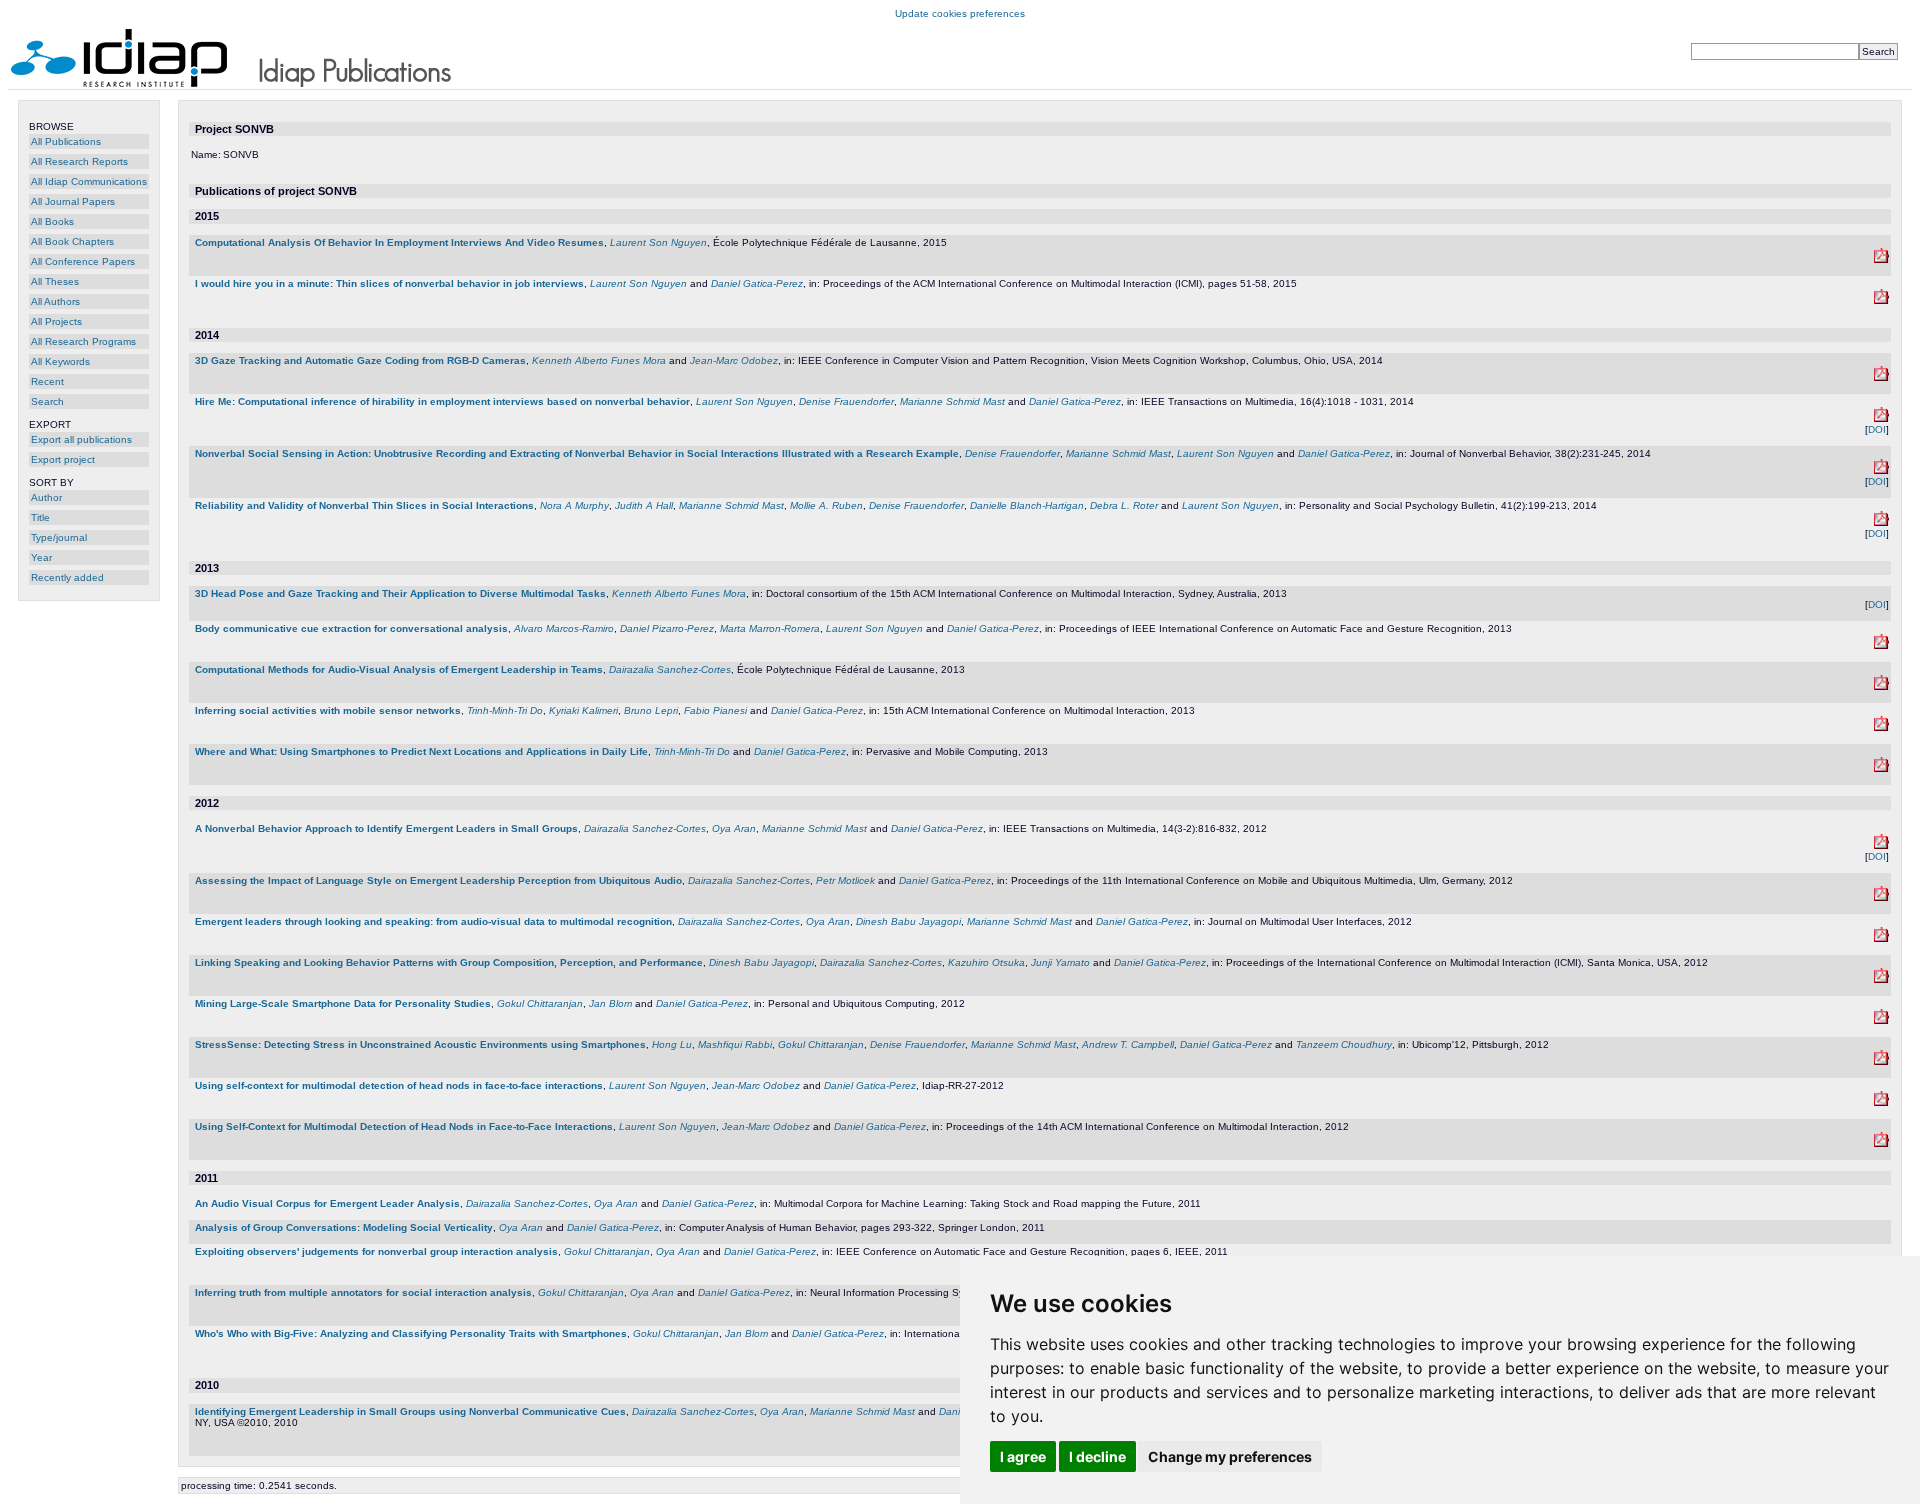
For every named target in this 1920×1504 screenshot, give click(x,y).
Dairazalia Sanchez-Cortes (670, 669)
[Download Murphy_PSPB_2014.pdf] (1881, 522)
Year (41, 557)
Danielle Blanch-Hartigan (1027, 505)
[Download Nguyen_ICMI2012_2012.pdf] (1881, 1143)
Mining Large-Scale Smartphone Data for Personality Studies (343, 1003)
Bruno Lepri (651, 710)
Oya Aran (734, 828)
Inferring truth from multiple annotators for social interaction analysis (363, 1292)
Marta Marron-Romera (770, 628)
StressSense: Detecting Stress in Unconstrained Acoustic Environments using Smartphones (420, 1044)
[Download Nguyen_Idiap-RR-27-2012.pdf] (1881, 1102)
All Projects (56, 321)
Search (47, 401)
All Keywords (60, 361)
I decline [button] (1097, 1456)
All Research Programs (83, 341)
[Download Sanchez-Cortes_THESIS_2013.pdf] (1881, 686)
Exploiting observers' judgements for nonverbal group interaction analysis (376, 1251)
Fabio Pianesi (715, 710)
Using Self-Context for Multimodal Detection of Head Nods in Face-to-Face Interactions (404, 1126)
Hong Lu (672, 1044)
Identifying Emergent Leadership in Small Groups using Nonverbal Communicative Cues (410, 1411)
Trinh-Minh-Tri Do (505, 710)
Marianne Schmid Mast (952, 401)
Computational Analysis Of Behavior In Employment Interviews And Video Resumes (399, 242)
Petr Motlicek (845, 880)
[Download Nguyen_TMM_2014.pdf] (1881, 418)
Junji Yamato (1060, 962)
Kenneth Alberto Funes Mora (599, 360)
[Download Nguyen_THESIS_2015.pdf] (1881, 259)
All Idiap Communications (89, 181)
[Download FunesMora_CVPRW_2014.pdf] (1881, 377)
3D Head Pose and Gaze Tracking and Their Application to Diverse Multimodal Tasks (400, 593)
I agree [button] (1023, 1456)
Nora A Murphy (574, 505)
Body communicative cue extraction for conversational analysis (351, 628)
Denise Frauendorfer (846, 401)
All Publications (66, 141)
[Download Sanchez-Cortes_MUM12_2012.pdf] (1881, 897)
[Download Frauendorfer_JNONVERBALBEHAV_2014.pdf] (1881, 470)
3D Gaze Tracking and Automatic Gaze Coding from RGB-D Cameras (360, 360)
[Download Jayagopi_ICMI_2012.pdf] (1881, 979)
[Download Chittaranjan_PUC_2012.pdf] (1881, 1020)
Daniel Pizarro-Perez (667, 628)
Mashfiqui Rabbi (735, 1044)
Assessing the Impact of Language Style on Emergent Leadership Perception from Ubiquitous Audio (438, 880)
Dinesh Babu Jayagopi (908, 921)
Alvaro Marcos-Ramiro (564, 628)
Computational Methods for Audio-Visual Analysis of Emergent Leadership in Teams (399, 669)
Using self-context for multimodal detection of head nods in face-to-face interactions (399, 1085)
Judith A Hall (644, 505)
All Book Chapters (72, 241)
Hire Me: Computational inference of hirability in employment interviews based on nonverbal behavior (442, 401)
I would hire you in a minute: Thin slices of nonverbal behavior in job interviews (389, 283)
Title (40, 517)
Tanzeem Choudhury (1344, 1044)
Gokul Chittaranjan (540, 1003)
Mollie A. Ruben (826, 505)
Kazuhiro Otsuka (986, 962)
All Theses (55, 281)
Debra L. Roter (1124, 505)
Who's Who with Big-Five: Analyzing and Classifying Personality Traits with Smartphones (411, 1333)
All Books (52, 221)
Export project (63, 459)
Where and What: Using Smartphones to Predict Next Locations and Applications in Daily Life (421, 751)
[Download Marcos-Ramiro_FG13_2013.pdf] (1881, 645)
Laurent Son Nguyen (658, 242)
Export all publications (81, 439)
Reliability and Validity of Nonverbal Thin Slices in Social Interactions (364, 505)
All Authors (55, 301)
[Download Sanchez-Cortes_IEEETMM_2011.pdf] (1881, 845)
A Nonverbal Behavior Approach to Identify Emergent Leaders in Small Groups (386, 828)
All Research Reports (79, 161)
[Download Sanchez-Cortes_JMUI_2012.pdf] (1881, 938)
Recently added (67, 577)
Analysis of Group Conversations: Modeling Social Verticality (344, 1227)
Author (46, 497)
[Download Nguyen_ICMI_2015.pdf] (1881, 300)
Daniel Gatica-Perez (757, 283)
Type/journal (59, 537)
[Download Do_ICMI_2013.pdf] (1881, 727)
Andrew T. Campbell (1128, 1044)
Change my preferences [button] (1230, 1456)
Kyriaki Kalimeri (583, 710)
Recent (47, 381)
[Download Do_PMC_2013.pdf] (1881, 768)
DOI (1877, 429)
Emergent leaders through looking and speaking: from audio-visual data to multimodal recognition (433, 921)
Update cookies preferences (960, 13)
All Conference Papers (83, 261)
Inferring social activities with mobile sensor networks (328, 710)
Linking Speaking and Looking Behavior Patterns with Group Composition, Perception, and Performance (449, 962)
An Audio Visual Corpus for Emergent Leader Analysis (327, 1203)
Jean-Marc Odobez (734, 360)
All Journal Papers (73, 201)
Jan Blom (610, 1003)
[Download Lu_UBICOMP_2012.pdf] (1881, 1061)
